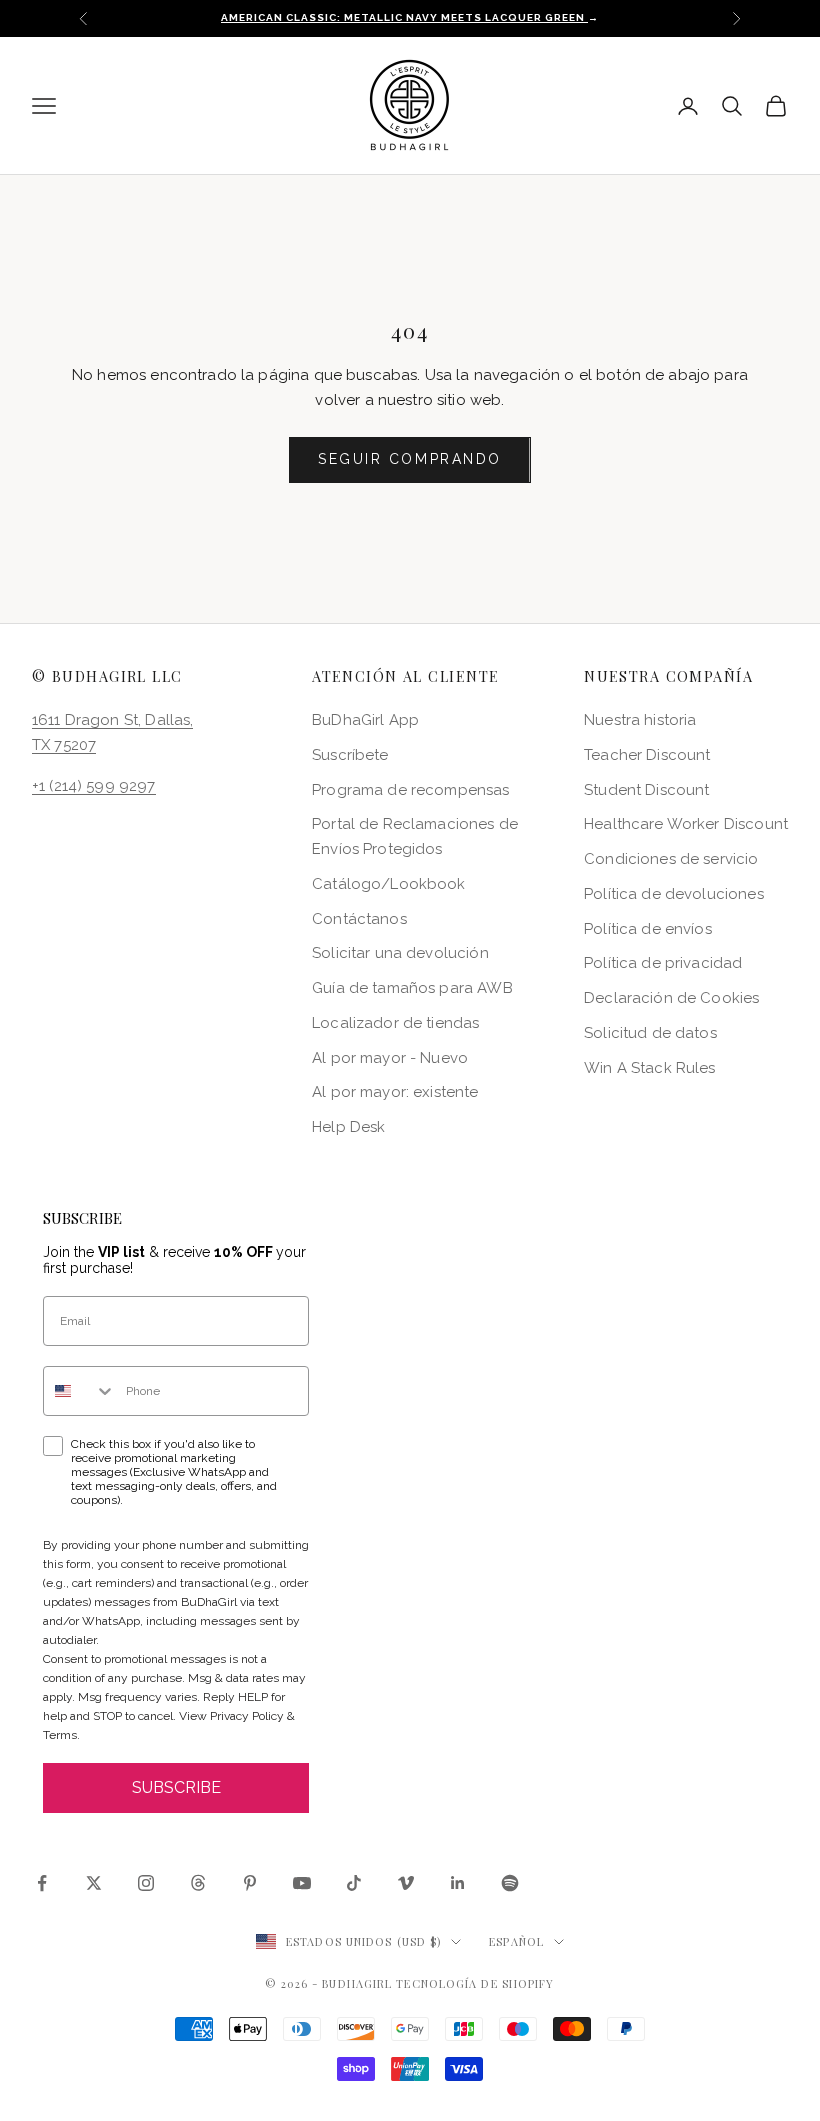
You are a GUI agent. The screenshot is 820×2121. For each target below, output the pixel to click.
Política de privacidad (663, 963)
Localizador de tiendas (395, 1023)
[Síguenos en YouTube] (302, 1883)
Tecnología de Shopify (475, 1983)
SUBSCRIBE (176, 1787)
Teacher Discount (647, 755)
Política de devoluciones (674, 894)
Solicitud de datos (650, 1033)
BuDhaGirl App (365, 720)
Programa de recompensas (410, 790)
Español (516, 1941)
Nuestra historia (640, 720)
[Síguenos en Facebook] (42, 1883)
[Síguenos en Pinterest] (250, 1883)
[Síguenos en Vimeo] (406, 1883)
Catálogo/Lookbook (389, 884)
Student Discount (646, 790)
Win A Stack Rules (650, 1068)
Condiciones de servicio (671, 859)
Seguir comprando (409, 459)
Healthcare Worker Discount (686, 824)
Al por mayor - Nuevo (390, 1058)
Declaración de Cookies (671, 998)
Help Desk (348, 1127)
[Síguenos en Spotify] (510, 1883)
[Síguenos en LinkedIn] (458, 1883)
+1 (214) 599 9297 (94, 786)
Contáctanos (359, 919)
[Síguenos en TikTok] (354, 1883)
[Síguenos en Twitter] (94, 1883)
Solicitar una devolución (400, 953)
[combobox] (80, 1391)
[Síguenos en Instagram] (146, 1883)
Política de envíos (648, 929)
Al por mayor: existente (395, 1092)
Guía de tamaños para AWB (412, 988)
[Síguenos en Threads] (198, 1883)
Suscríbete (350, 755)
